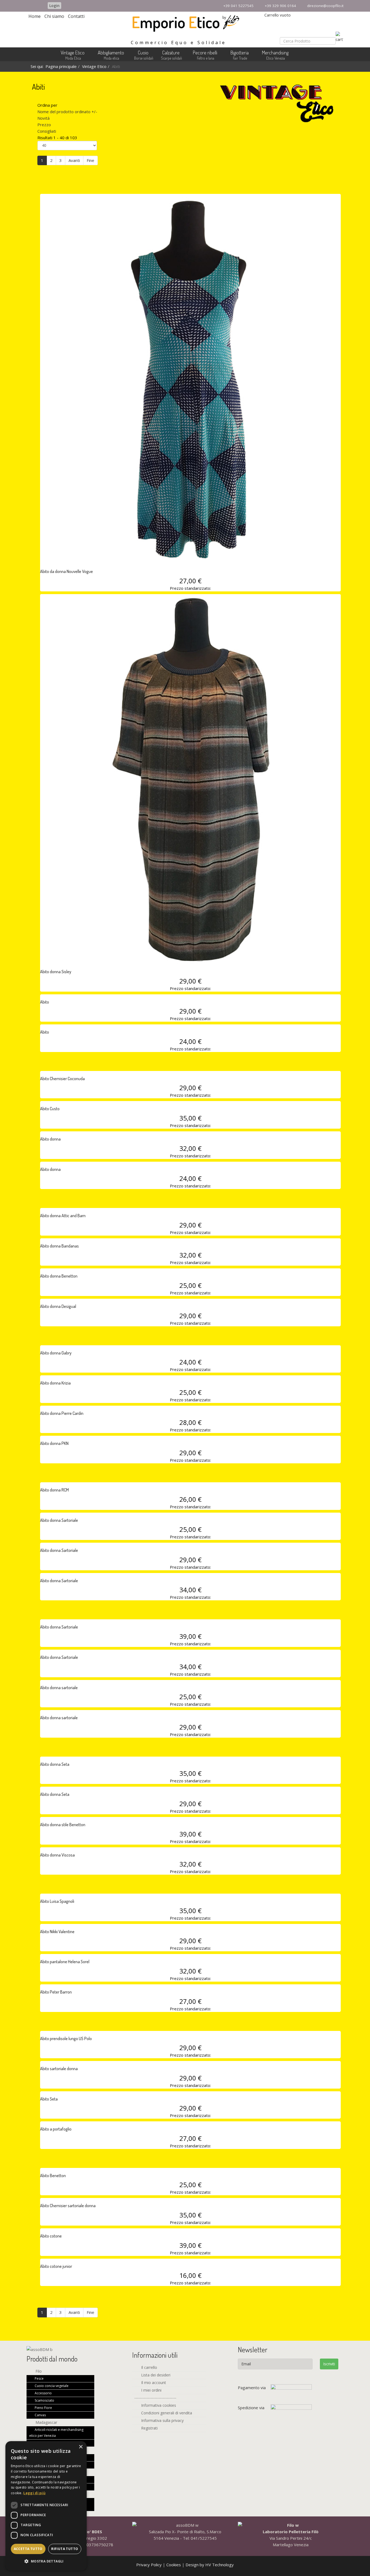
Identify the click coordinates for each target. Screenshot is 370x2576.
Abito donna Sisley (56, 972)
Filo (38, 2371)
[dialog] (46, 2506)
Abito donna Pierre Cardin (62, 1413)
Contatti (76, 16)
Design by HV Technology (210, 2565)
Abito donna (50, 1139)
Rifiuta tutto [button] (65, 2549)
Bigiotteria (240, 53)
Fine (90, 160)
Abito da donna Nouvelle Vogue (66, 571)
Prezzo (44, 125)
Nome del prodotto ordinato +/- (67, 112)
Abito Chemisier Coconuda (62, 1079)
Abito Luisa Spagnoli (57, 1901)
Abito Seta (49, 2099)
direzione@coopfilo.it (325, 6)
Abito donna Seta (55, 1764)
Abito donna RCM (54, 1490)
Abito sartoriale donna (59, 2069)
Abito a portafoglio (56, 2129)
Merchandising (275, 53)
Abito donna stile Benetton (63, 1825)
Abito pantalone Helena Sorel (65, 1962)
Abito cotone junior (56, 2266)
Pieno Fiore (43, 2408)
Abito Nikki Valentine (57, 1932)
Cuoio (143, 53)
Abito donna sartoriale (59, 1688)
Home (35, 16)
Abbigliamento (111, 53)
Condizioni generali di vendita (166, 2413)
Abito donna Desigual (58, 1306)
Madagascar (46, 2422)
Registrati (149, 2428)
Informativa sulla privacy (162, 2420)
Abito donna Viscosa (57, 1855)
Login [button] (54, 6)
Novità (43, 118)
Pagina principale (61, 66)
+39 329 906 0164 (280, 6)
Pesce (39, 2378)
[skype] (39, 5)
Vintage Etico (73, 53)
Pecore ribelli (205, 53)
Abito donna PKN (54, 1443)
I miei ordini (151, 2390)
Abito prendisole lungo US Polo (66, 2038)
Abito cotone (51, 2236)
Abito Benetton (53, 2176)
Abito (45, 1002)
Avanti (74, 160)
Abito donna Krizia (55, 1383)
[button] (46, 2561)
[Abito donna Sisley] (190, 779)
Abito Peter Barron (56, 1992)
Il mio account (153, 2383)
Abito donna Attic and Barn (63, 1216)
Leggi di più (34, 2493)
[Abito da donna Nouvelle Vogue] (190, 379)
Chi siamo (54, 16)
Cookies (174, 2565)
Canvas (40, 2415)
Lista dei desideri (155, 2375)
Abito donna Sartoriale (59, 1520)
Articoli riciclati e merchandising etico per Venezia (56, 2433)
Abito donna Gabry (56, 1353)
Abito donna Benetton (59, 1276)
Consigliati (47, 131)
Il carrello (149, 2367)
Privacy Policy (150, 2565)
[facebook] (30, 5)
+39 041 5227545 (238, 6)
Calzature (171, 53)
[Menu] (340, 56)
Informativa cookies (158, 2405)
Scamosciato (44, 2400)
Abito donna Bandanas (59, 1246)
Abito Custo (50, 1109)
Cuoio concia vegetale (51, 2386)
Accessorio (43, 2393)
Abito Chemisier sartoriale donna (68, 2206)
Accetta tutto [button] (28, 2549)
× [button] (81, 2447)
